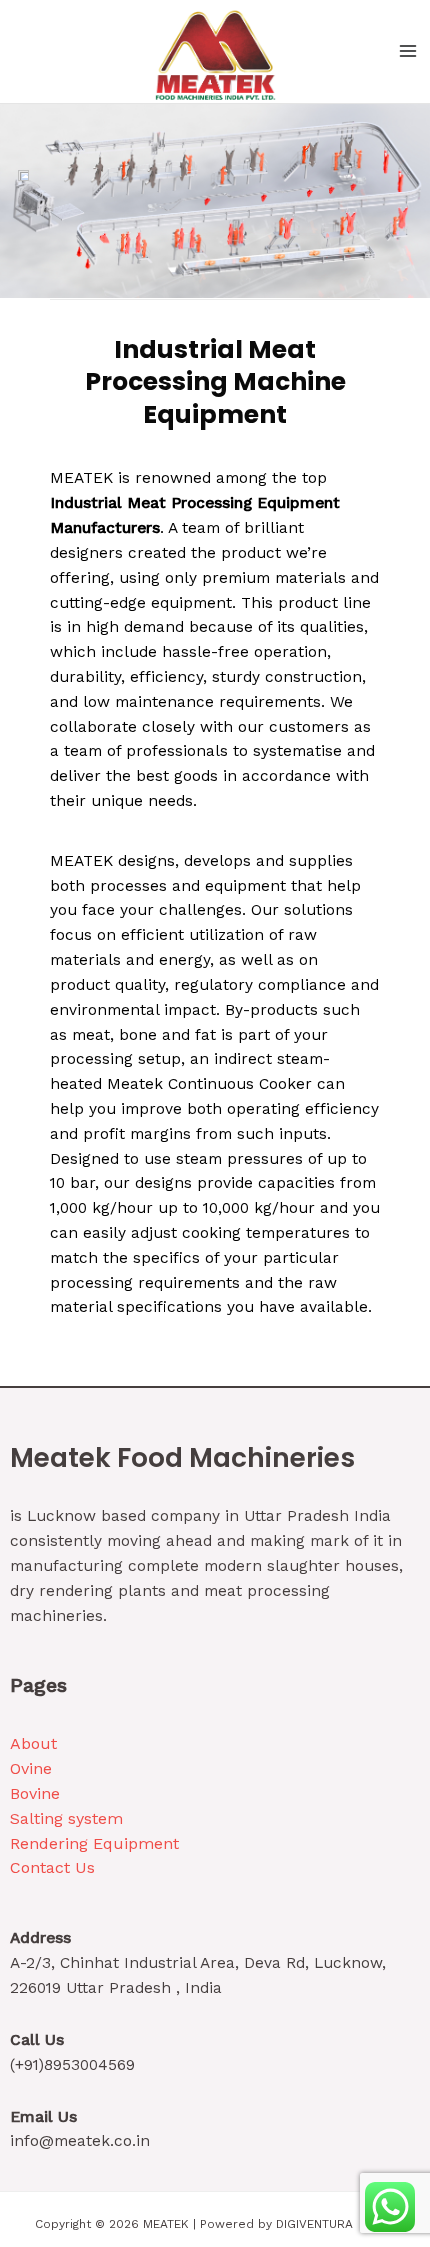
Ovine (31, 1768)
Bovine (35, 1793)
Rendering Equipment (94, 1843)
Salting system (66, 1818)
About (33, 1743)
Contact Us (52, 1867)
